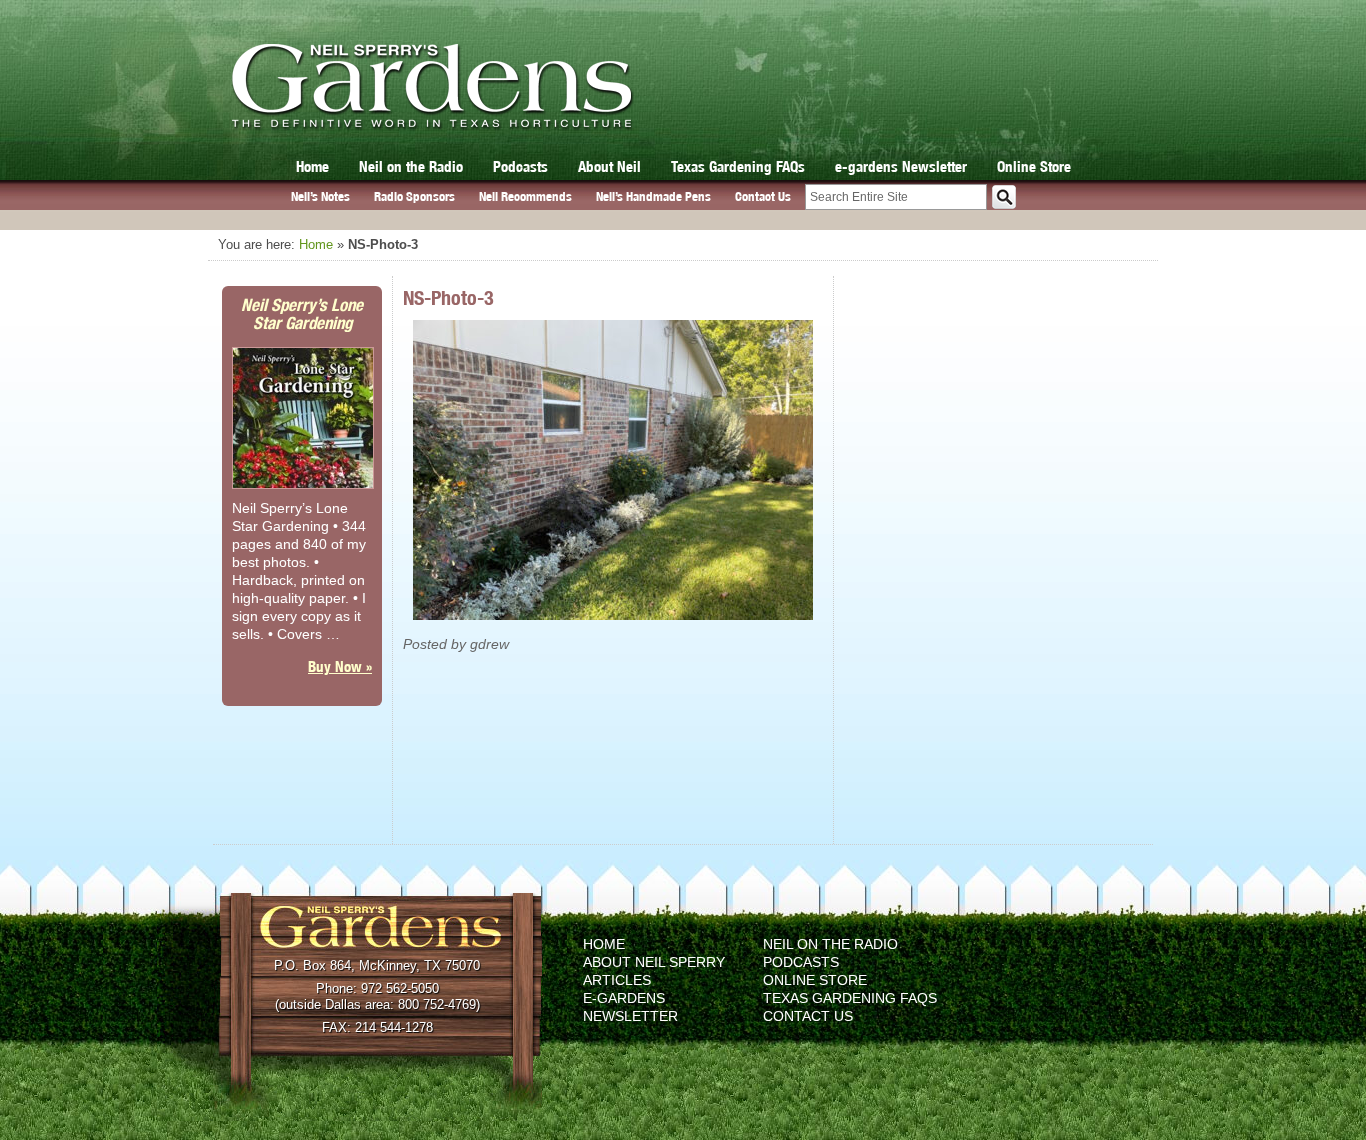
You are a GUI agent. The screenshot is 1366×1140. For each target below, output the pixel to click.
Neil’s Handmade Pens (653, 196)
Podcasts (520, 166)
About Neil (609, 166)
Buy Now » (340, 666)
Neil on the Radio (411, 166)
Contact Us (763, 196)
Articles (617, 980)
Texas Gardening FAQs (738, 166)
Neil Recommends (525, 196)
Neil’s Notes (320, 196)
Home (312, 166)
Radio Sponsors (414, 196)
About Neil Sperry (654, 962)
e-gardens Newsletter (901, 166)
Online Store (1034, 166)
